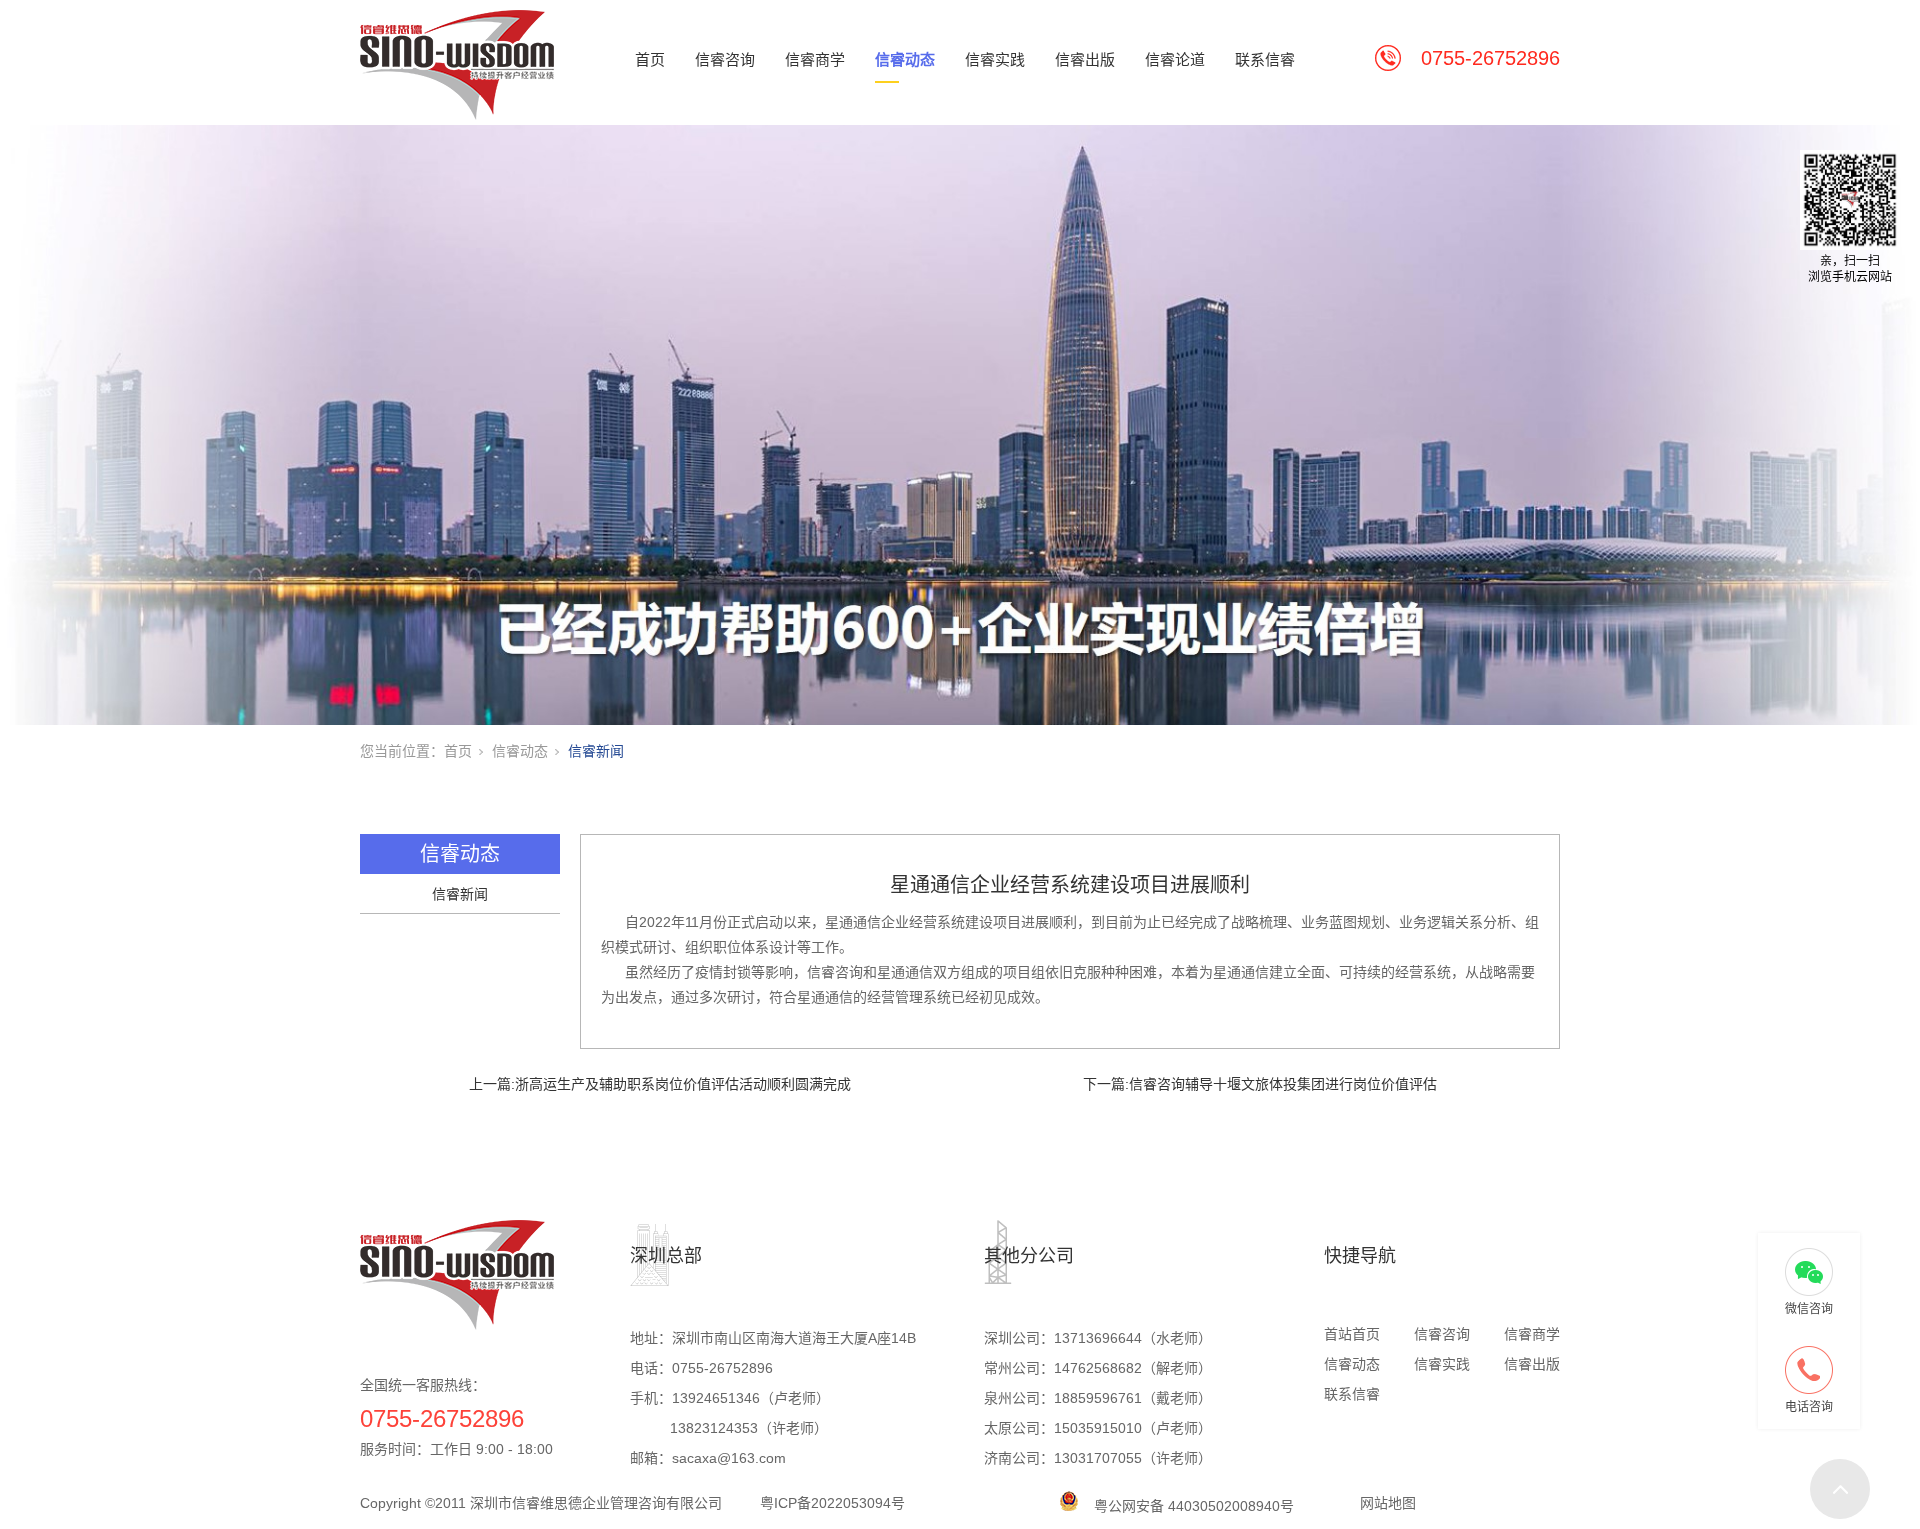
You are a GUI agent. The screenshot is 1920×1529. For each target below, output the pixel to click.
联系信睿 (1265, 59)
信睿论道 (1175, 59)
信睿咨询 (725, 59)
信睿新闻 (596, 751)
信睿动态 (905, 59)
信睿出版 (1085, 59)
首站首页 (1352, 1334)
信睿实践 (995, 59)
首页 (650, 59)
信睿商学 (815, 59)
